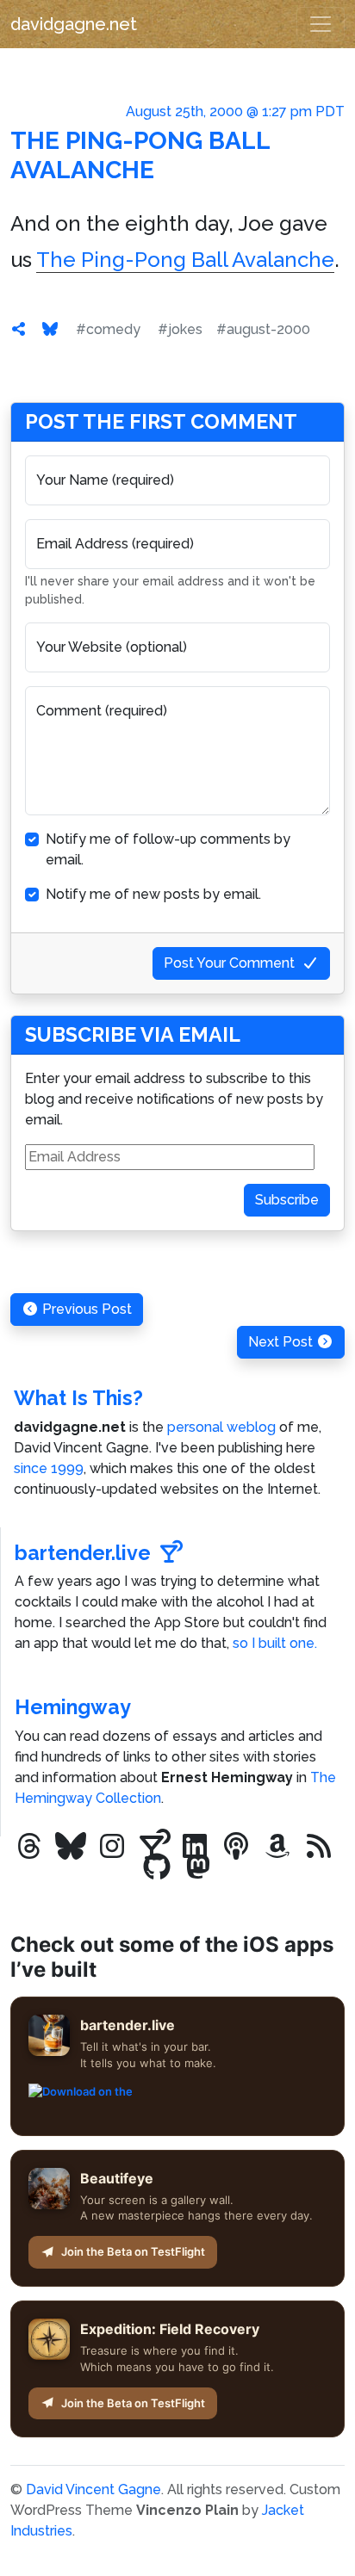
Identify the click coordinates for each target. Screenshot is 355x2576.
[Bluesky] (71, 1847)
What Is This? (78, 1398)
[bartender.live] (153, 1847)
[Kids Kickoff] (236, 1847)
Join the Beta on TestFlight (133, 2251)
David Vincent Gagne (93, 2489)
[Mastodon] (198, 1867)
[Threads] (29, 1847)
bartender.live (83, 1553)
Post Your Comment (229, 963)
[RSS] (319, 1847)
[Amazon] (277, 1847)
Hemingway (73, 1707)
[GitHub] (157, 1867)
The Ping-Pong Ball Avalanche (140, 155)
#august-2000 (263, 329)
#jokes (180, 329)
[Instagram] (112, 1847)
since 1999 (49, 1468)
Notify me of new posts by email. (153, 894)
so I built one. (275, 1643)
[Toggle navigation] (321, 24)
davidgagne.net (74, 24)
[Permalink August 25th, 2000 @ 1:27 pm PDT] (19, 329)
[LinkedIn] (195, 1847)
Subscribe (287, 1200)
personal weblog (221, 1427)
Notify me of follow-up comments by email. (168, 849)
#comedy (108, 329)
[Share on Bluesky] (50, 329)
